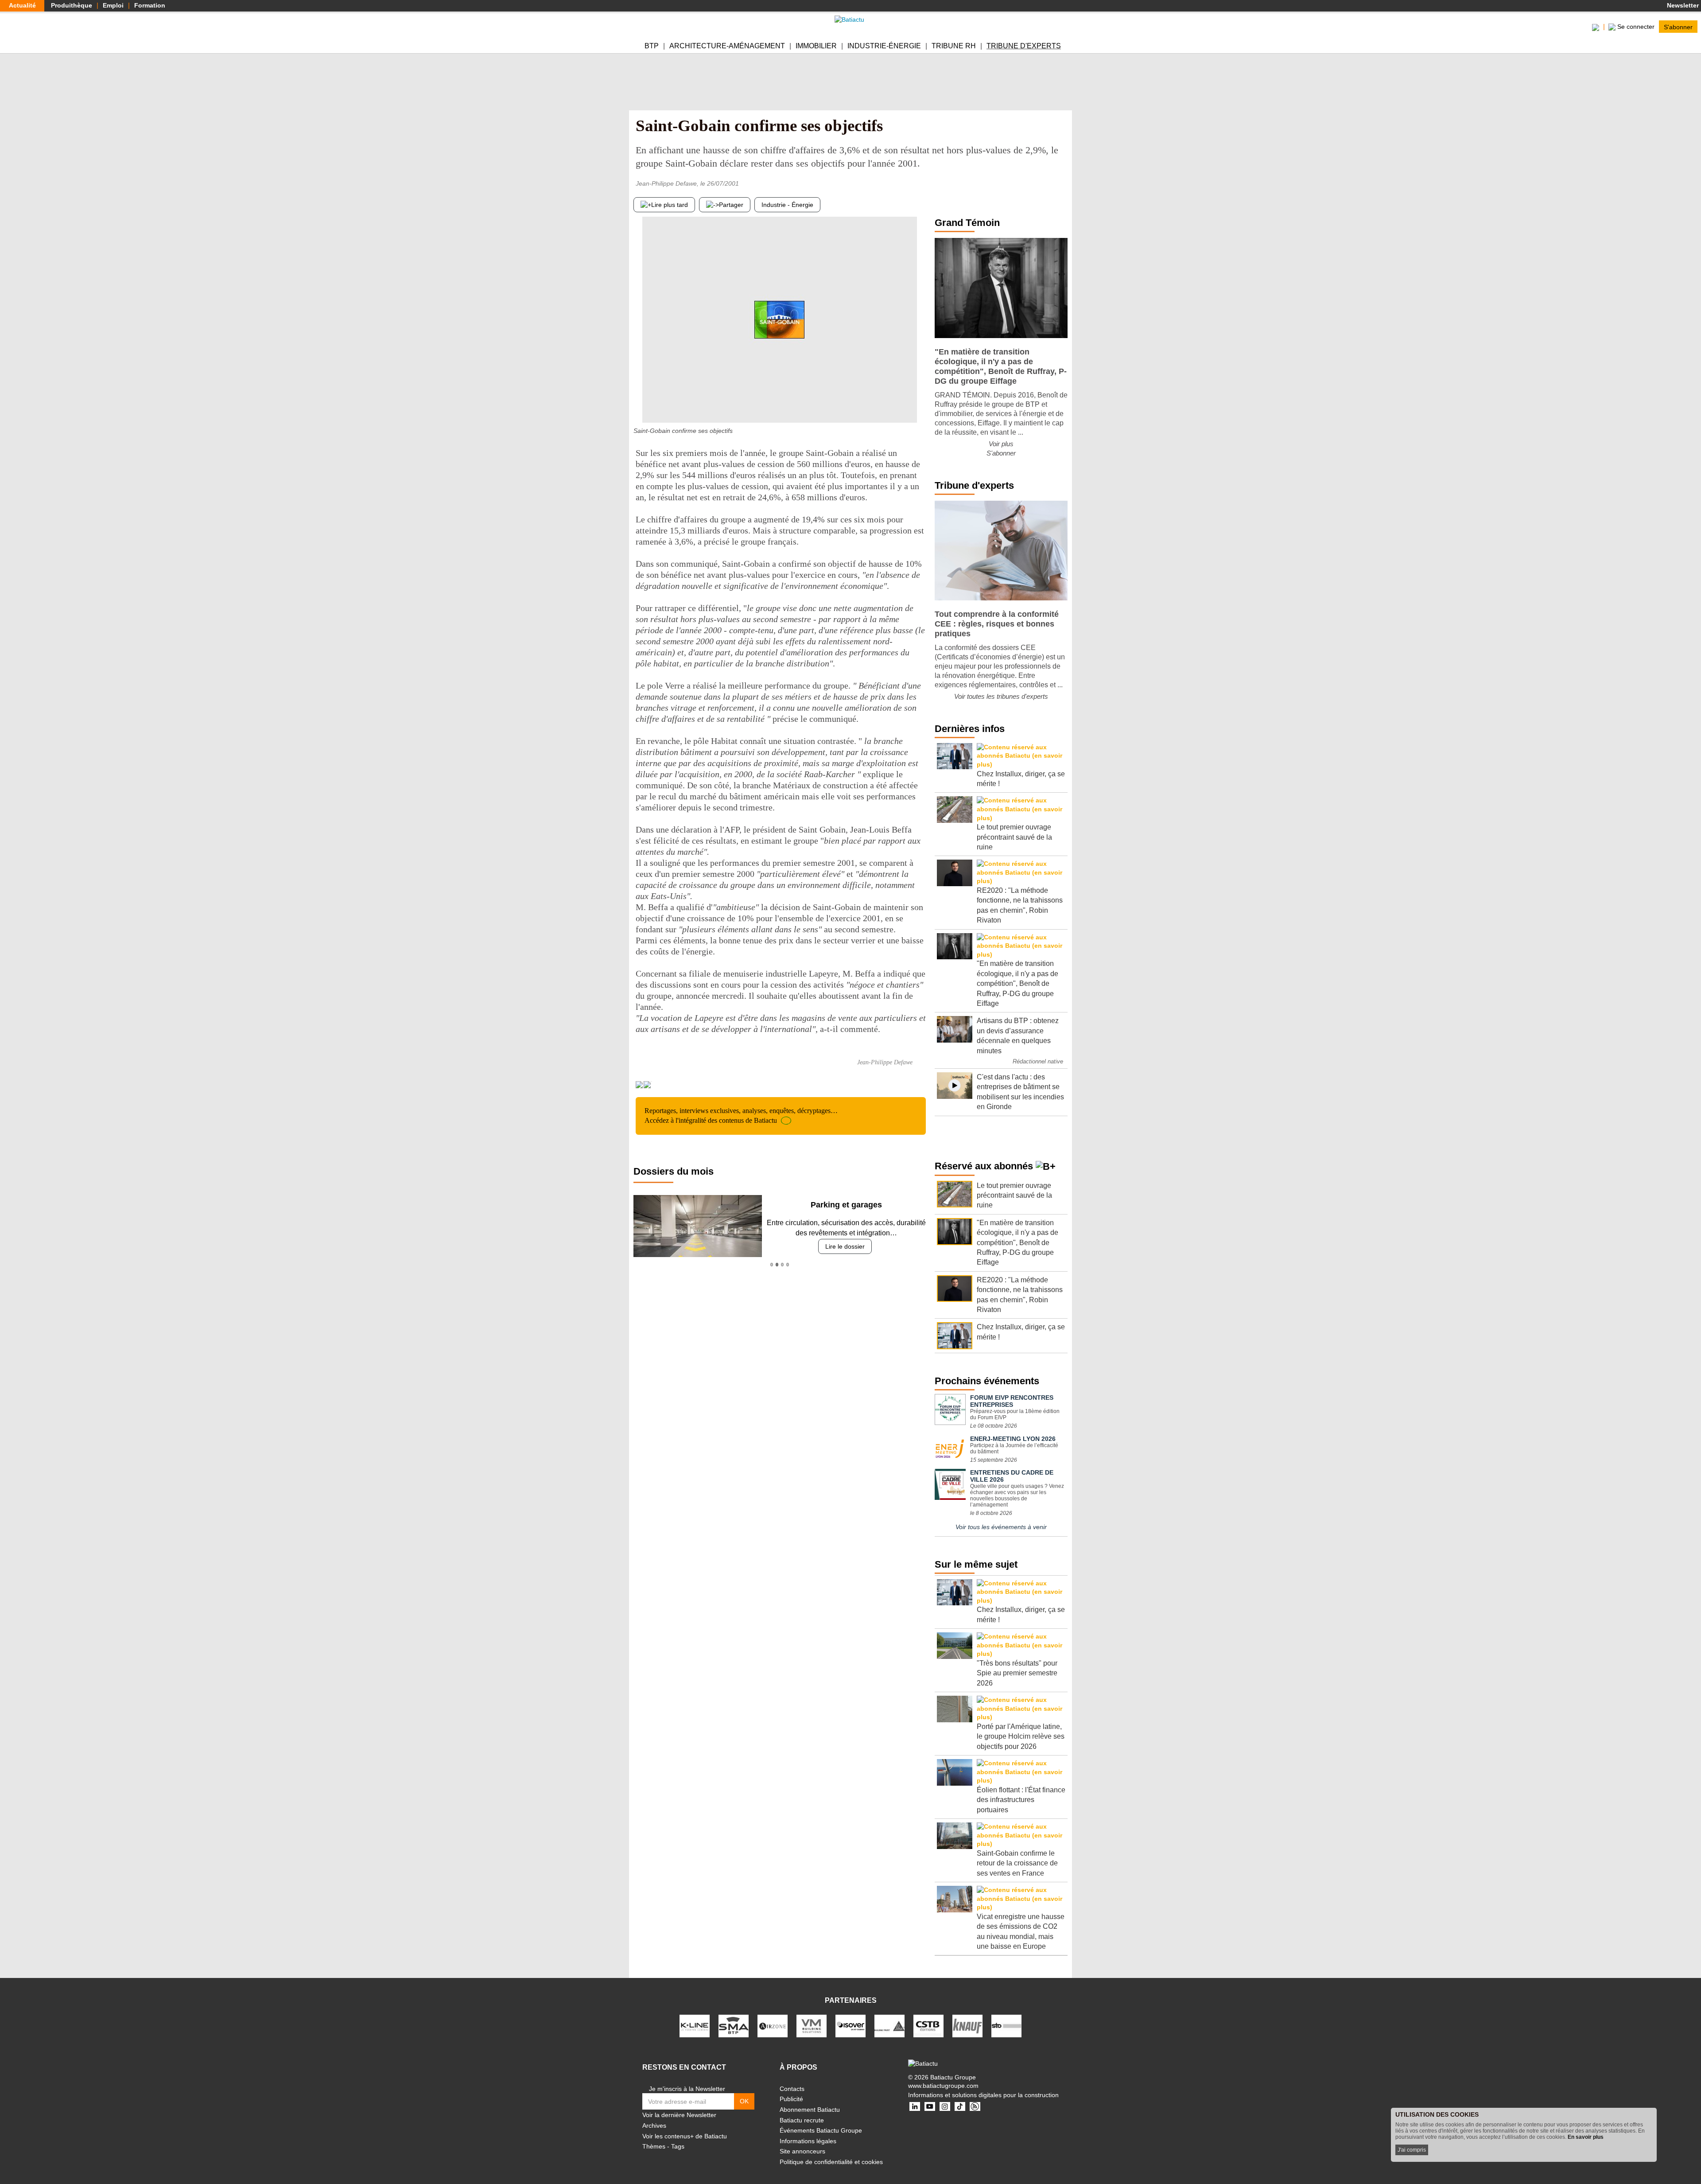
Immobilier (816, 46)
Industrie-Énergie (884, 46)
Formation (150, 5)
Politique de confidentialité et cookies (831, 2162)
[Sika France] (889, 2025)
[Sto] (1006, 2025)
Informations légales (808, 2141)
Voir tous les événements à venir (1001, 1527)
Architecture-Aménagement (727, 46)
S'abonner (1678, 27)
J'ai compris (1412, 2150)
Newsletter (1682, 5)
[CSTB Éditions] (928, 2025)
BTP (652, 46)
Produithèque (72, 5)
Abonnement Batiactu (810, 2110)
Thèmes (654, 2146)
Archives (654, 2126)
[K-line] (695, 2025)
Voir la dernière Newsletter (679, 2115)
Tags (678, 2146)
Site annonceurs (802, 2151)
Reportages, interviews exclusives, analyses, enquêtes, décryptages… (741, 1115)
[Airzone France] (773, 2025)
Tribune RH (954, 46)
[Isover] (850, 2025)
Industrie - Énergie (787, 205)
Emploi (113, 5)
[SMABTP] (734, 2025)
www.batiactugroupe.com (943, 2086)
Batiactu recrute (802, 2120)
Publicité (791, 2099)
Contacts (792, 2089)
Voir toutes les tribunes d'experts (1001, 696)
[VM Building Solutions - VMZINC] (812, 2025)
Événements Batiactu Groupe (821, 2130)
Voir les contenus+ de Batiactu (685, 2136)
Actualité (22, 5)
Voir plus (1001, 444)
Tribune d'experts (1024, 46)
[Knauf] (967, 2025)
